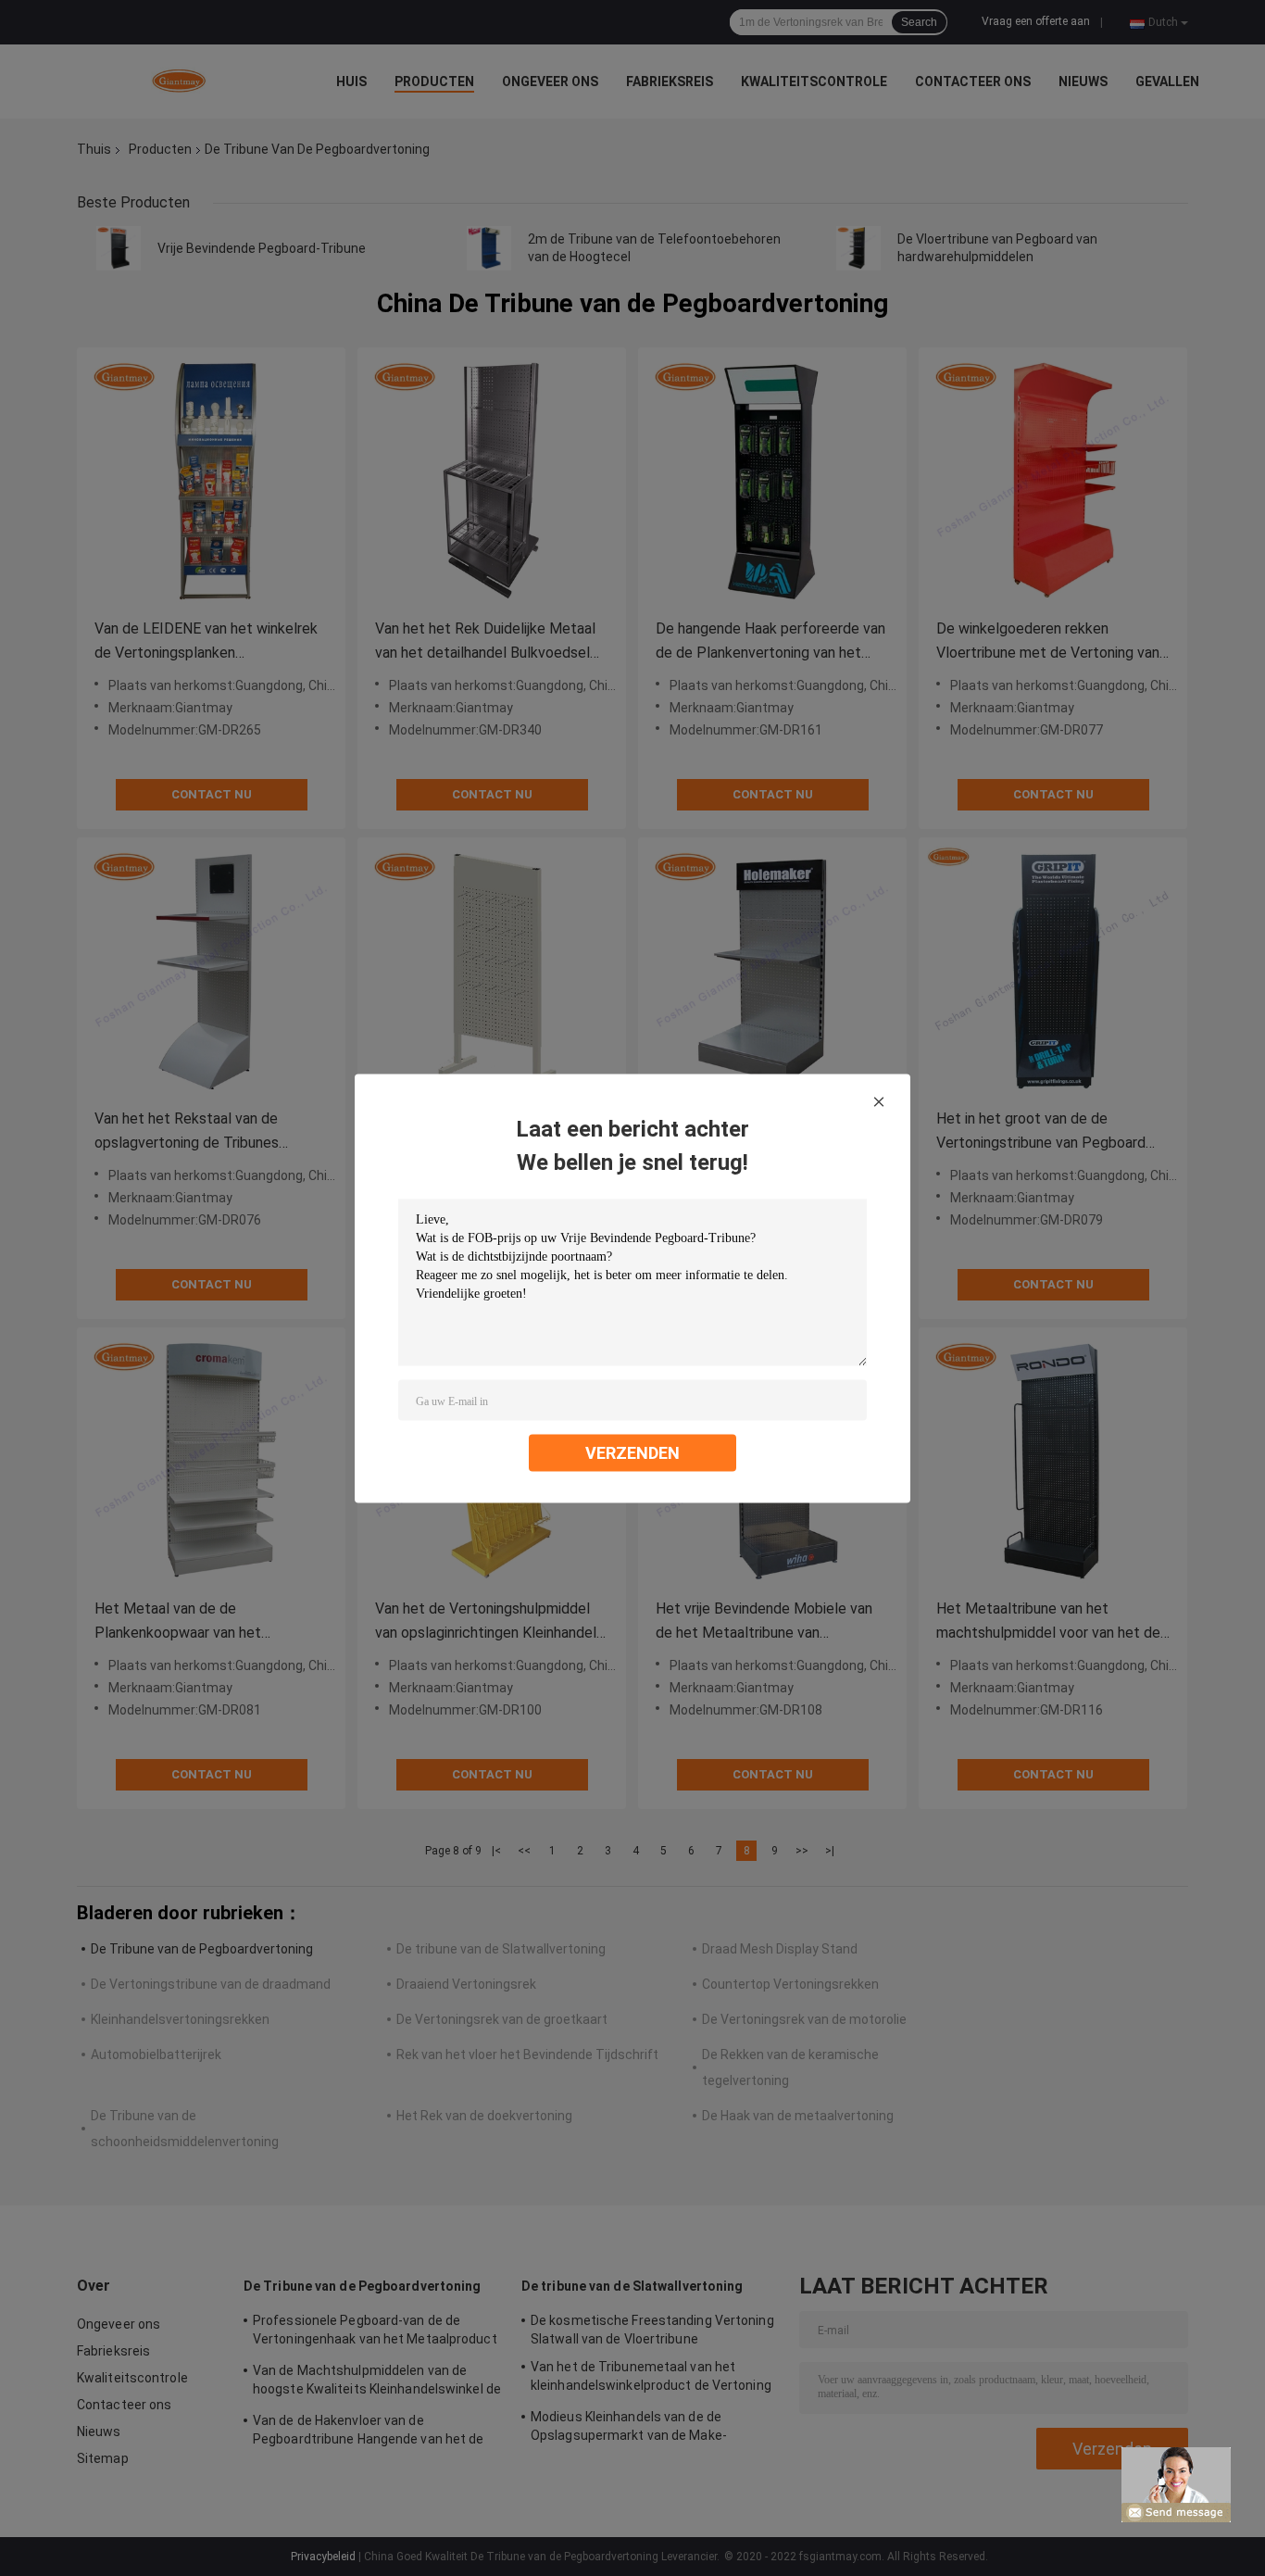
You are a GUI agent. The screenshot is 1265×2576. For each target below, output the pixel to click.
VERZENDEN (632, 1452)
